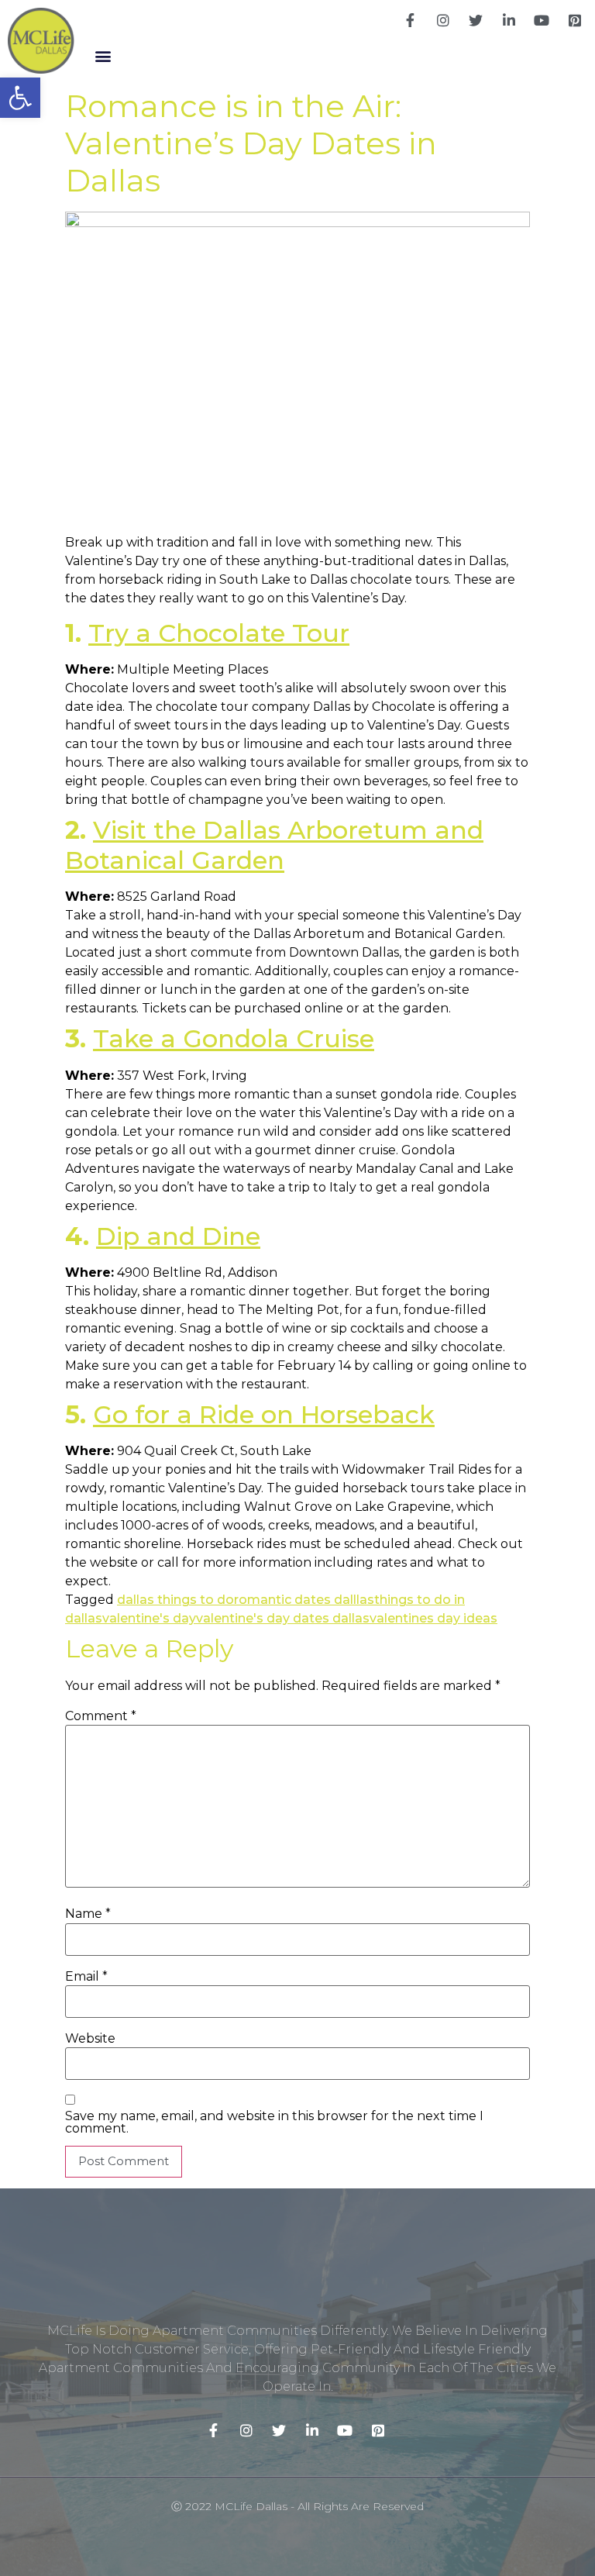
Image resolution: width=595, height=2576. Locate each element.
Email (86, 1977)
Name (88, 1914)
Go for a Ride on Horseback (264, 1414)
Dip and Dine (178, 1236)
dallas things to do (175, 1600)
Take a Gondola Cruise (234, 1038)
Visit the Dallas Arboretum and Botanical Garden (274, 845)
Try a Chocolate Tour (219, 633)
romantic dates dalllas (304, 1600)
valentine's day (149, 1618)
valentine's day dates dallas (283, 1618)
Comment (101, 1716)
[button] (103, 55)
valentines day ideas (433, 1618)
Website (90, 2039)
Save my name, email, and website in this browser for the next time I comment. (274, 2123)
